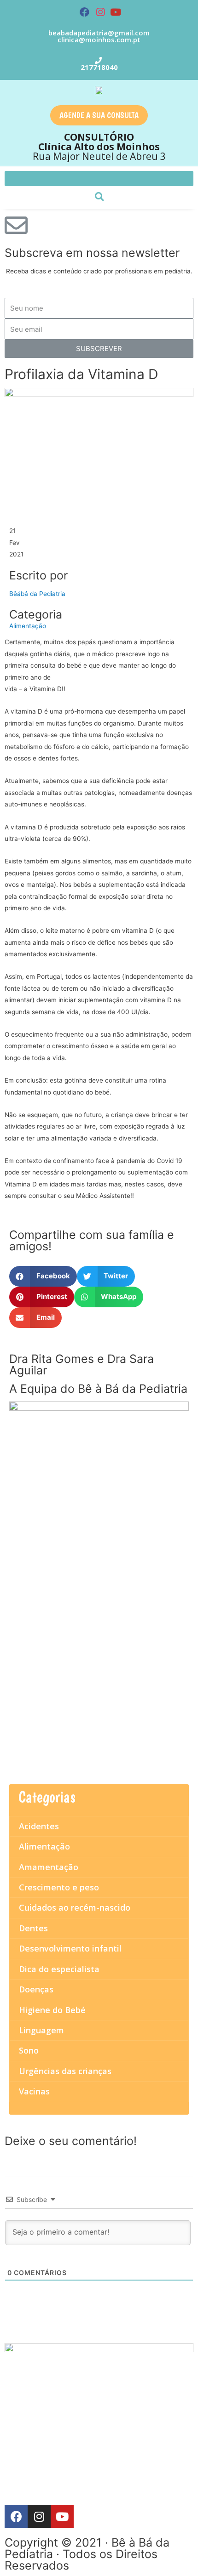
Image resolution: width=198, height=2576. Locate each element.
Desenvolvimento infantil (70, 1948)
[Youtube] (116, 12)
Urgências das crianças (65, 2071)
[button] (99, 115)
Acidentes (39, 1826)
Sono (29, 2050)
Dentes (33, 1928)
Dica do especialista (59, 1969)
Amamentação (49, 1867)
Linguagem (41, 2030)
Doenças (36, 1989)
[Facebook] (85, 12)
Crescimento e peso (59, 1887)
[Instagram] (100, 12)
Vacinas (34, 2091)
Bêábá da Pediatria (37, 594)
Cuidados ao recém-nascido (75, 1907)
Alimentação (28, 626)
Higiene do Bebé (52, 2010)
